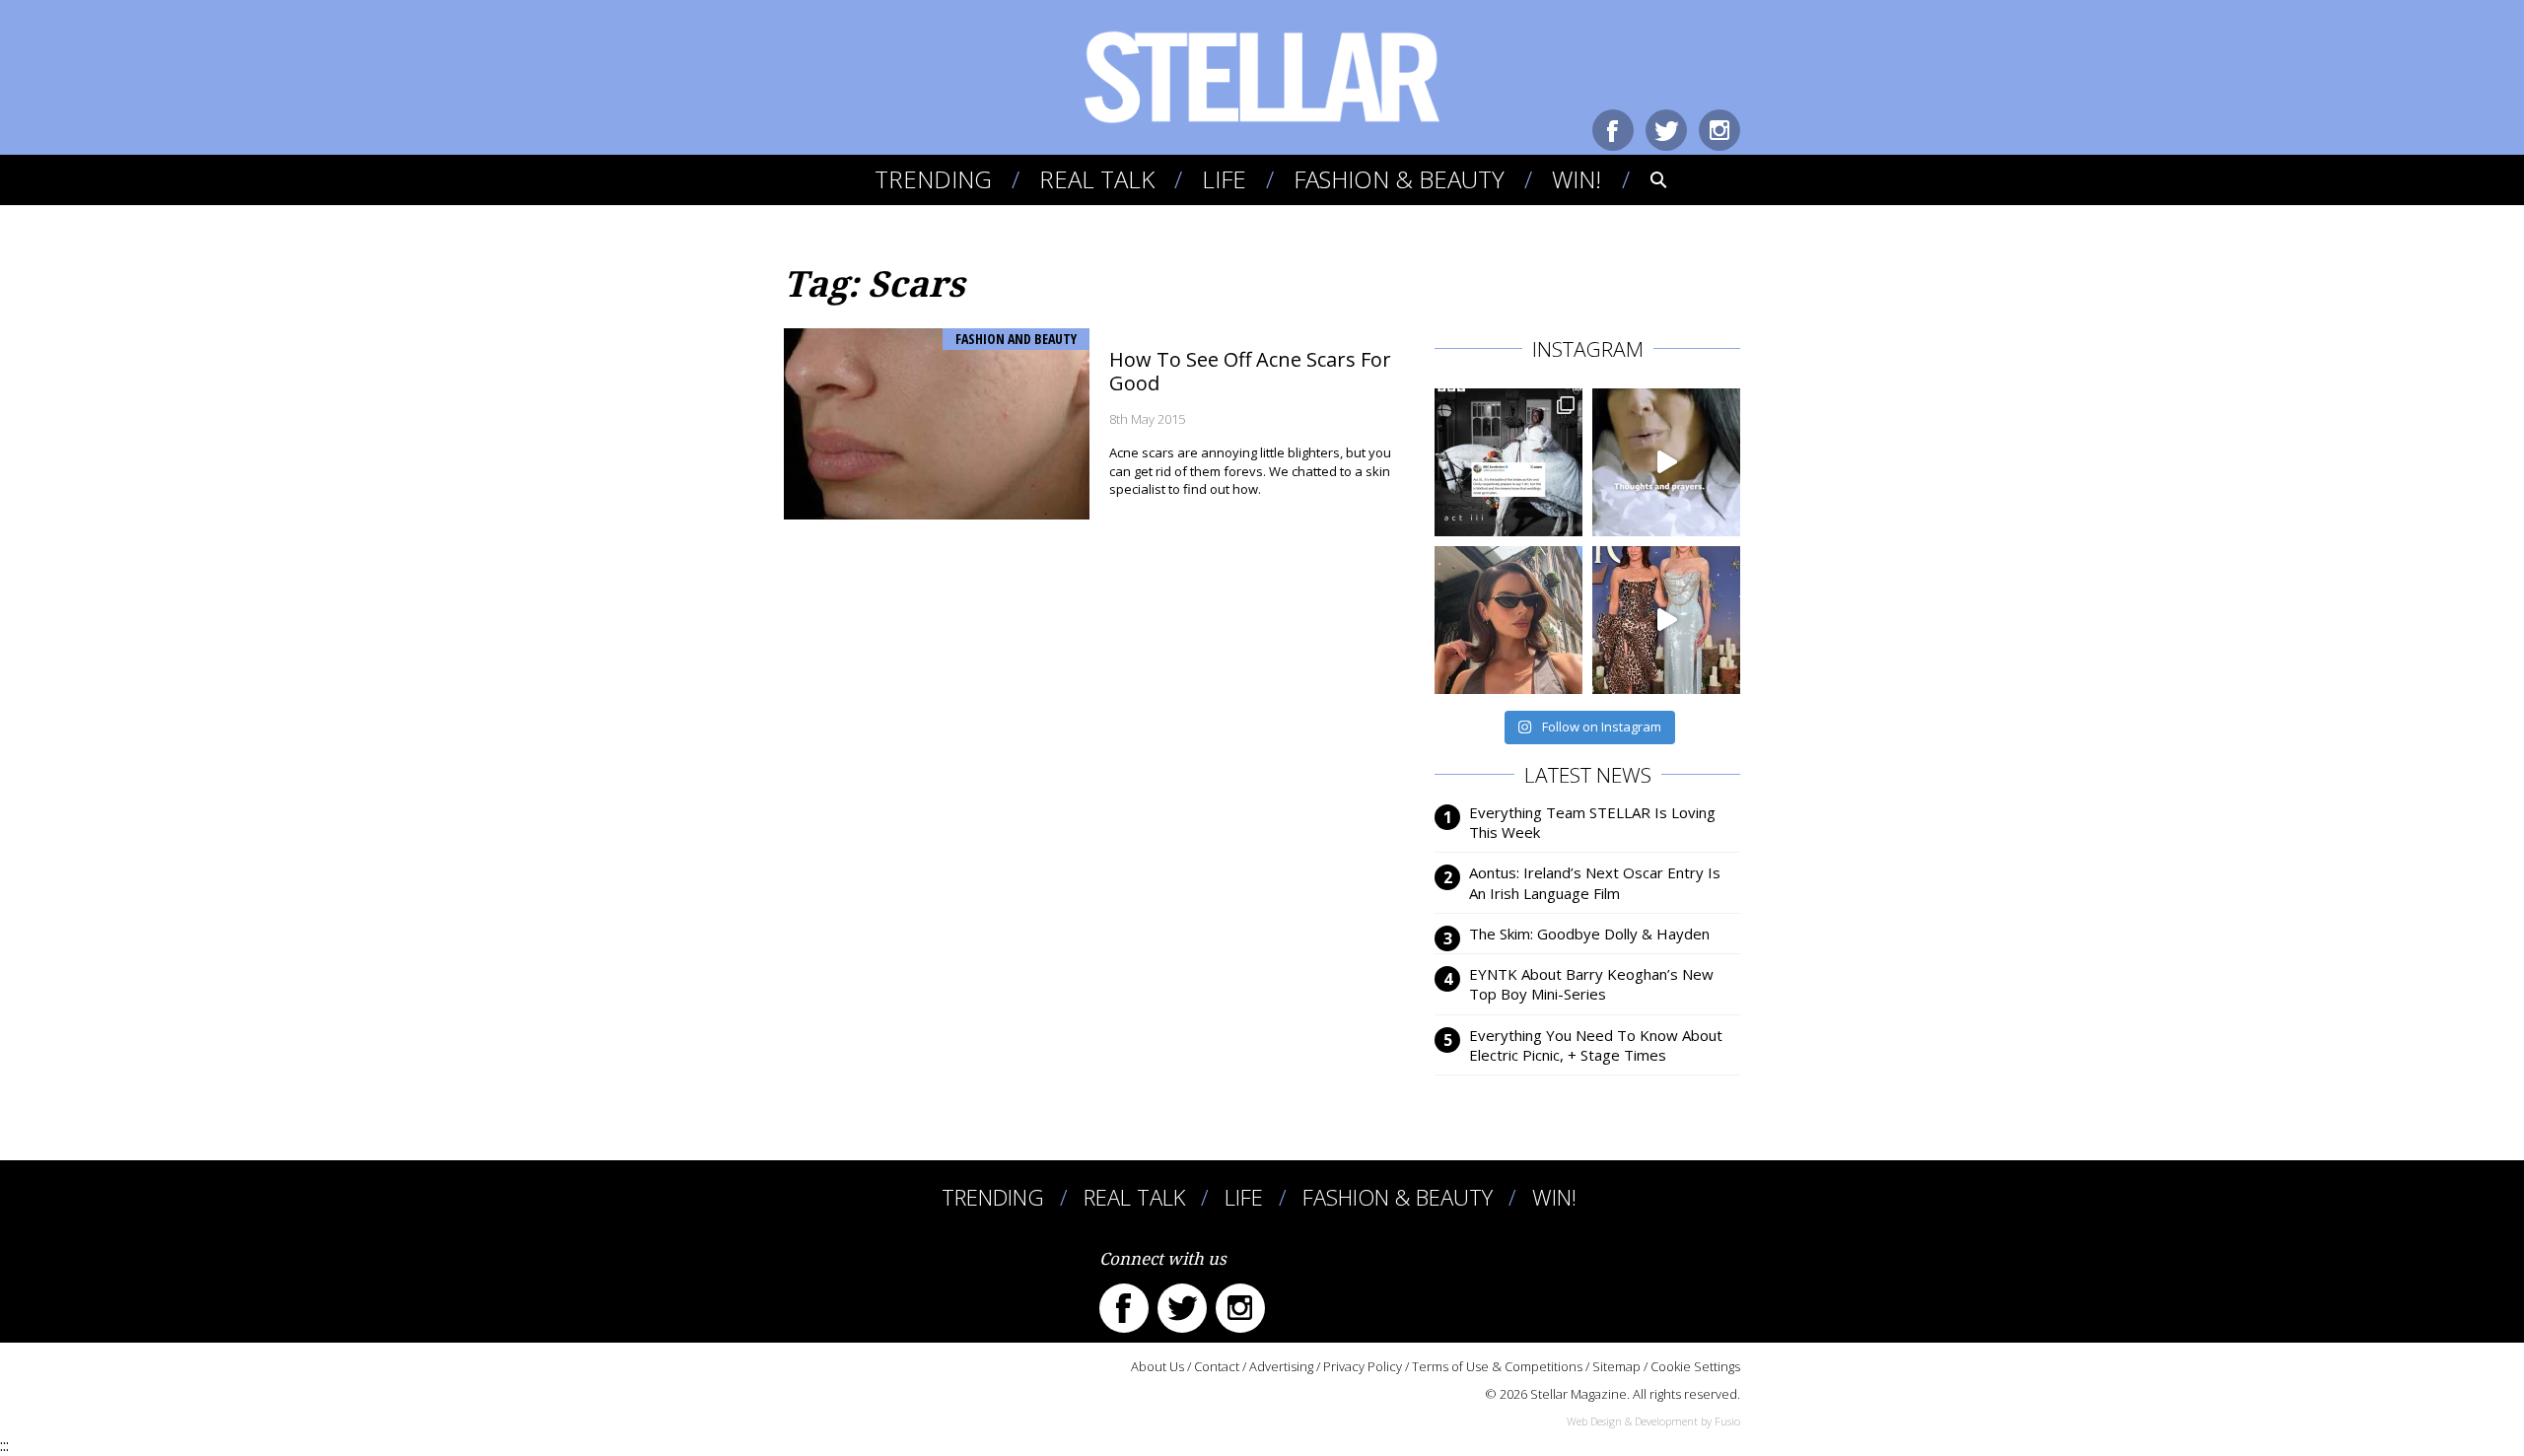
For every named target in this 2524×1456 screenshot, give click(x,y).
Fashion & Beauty (1399, 179)
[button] (1645, 179)
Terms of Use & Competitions (1497, 1366)
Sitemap (1616, 1366)
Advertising (1281, 1366)
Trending (933, 179)
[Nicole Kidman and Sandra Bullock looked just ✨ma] (1666, 620)
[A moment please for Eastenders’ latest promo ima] (1508, 462)
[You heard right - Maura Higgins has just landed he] (1508, 620)
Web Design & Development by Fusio (1653, 1421)
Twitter (1666, 130)
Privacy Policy (1363, 1366)
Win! (1577, 179)
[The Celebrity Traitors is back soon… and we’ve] (1666, 462)
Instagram (1719, 130)
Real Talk (1097, 179)
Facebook (1613, 130)
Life (1224, 179)
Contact (1217, 1366)
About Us (1157, 1366)
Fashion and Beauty (1016, 339)
